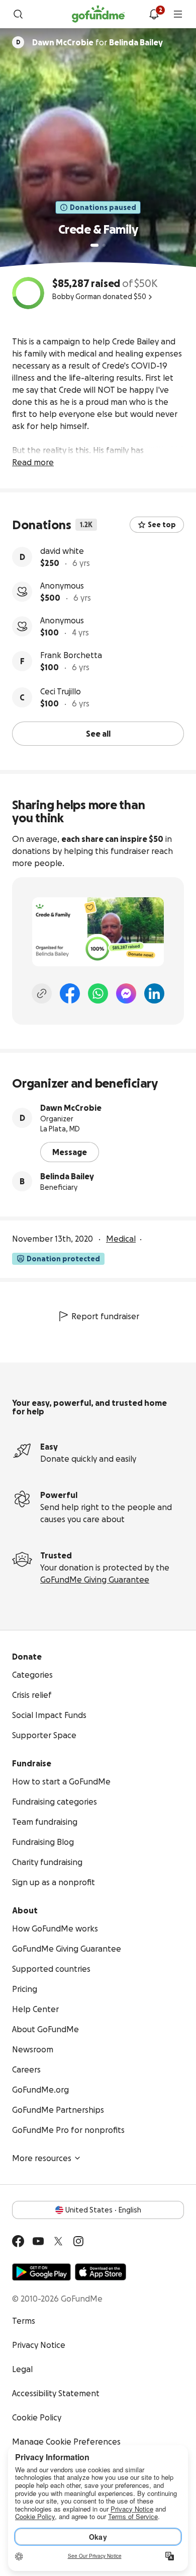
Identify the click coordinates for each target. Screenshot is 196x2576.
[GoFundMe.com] (98, 14)
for (97, 42)
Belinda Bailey (67, 1176)
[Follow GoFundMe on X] (58, 2241)
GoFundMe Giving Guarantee (95, 1580)
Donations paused (103, 207)
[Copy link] (42, 993)
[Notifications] (154, 14)
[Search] (18, 14)
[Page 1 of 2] (94, 245)
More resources (42, 2158)
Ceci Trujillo (61, 691)
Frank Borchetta (71, 655)
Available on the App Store (101, 2272)
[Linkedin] (154, 993)
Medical (121, 1239)
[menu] (178, 14)
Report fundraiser (105, 1316)
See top (162, 525)
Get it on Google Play (41, 2272)
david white (62, 551)
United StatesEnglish (103, 2210)
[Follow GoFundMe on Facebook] (18, 2241)
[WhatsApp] (98, 993)
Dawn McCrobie (71, 1108)
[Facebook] (70, 993)
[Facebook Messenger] (126, 993)
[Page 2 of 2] (104, 245)
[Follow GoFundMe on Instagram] (78, 2241)
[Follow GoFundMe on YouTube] (38, 2241)
